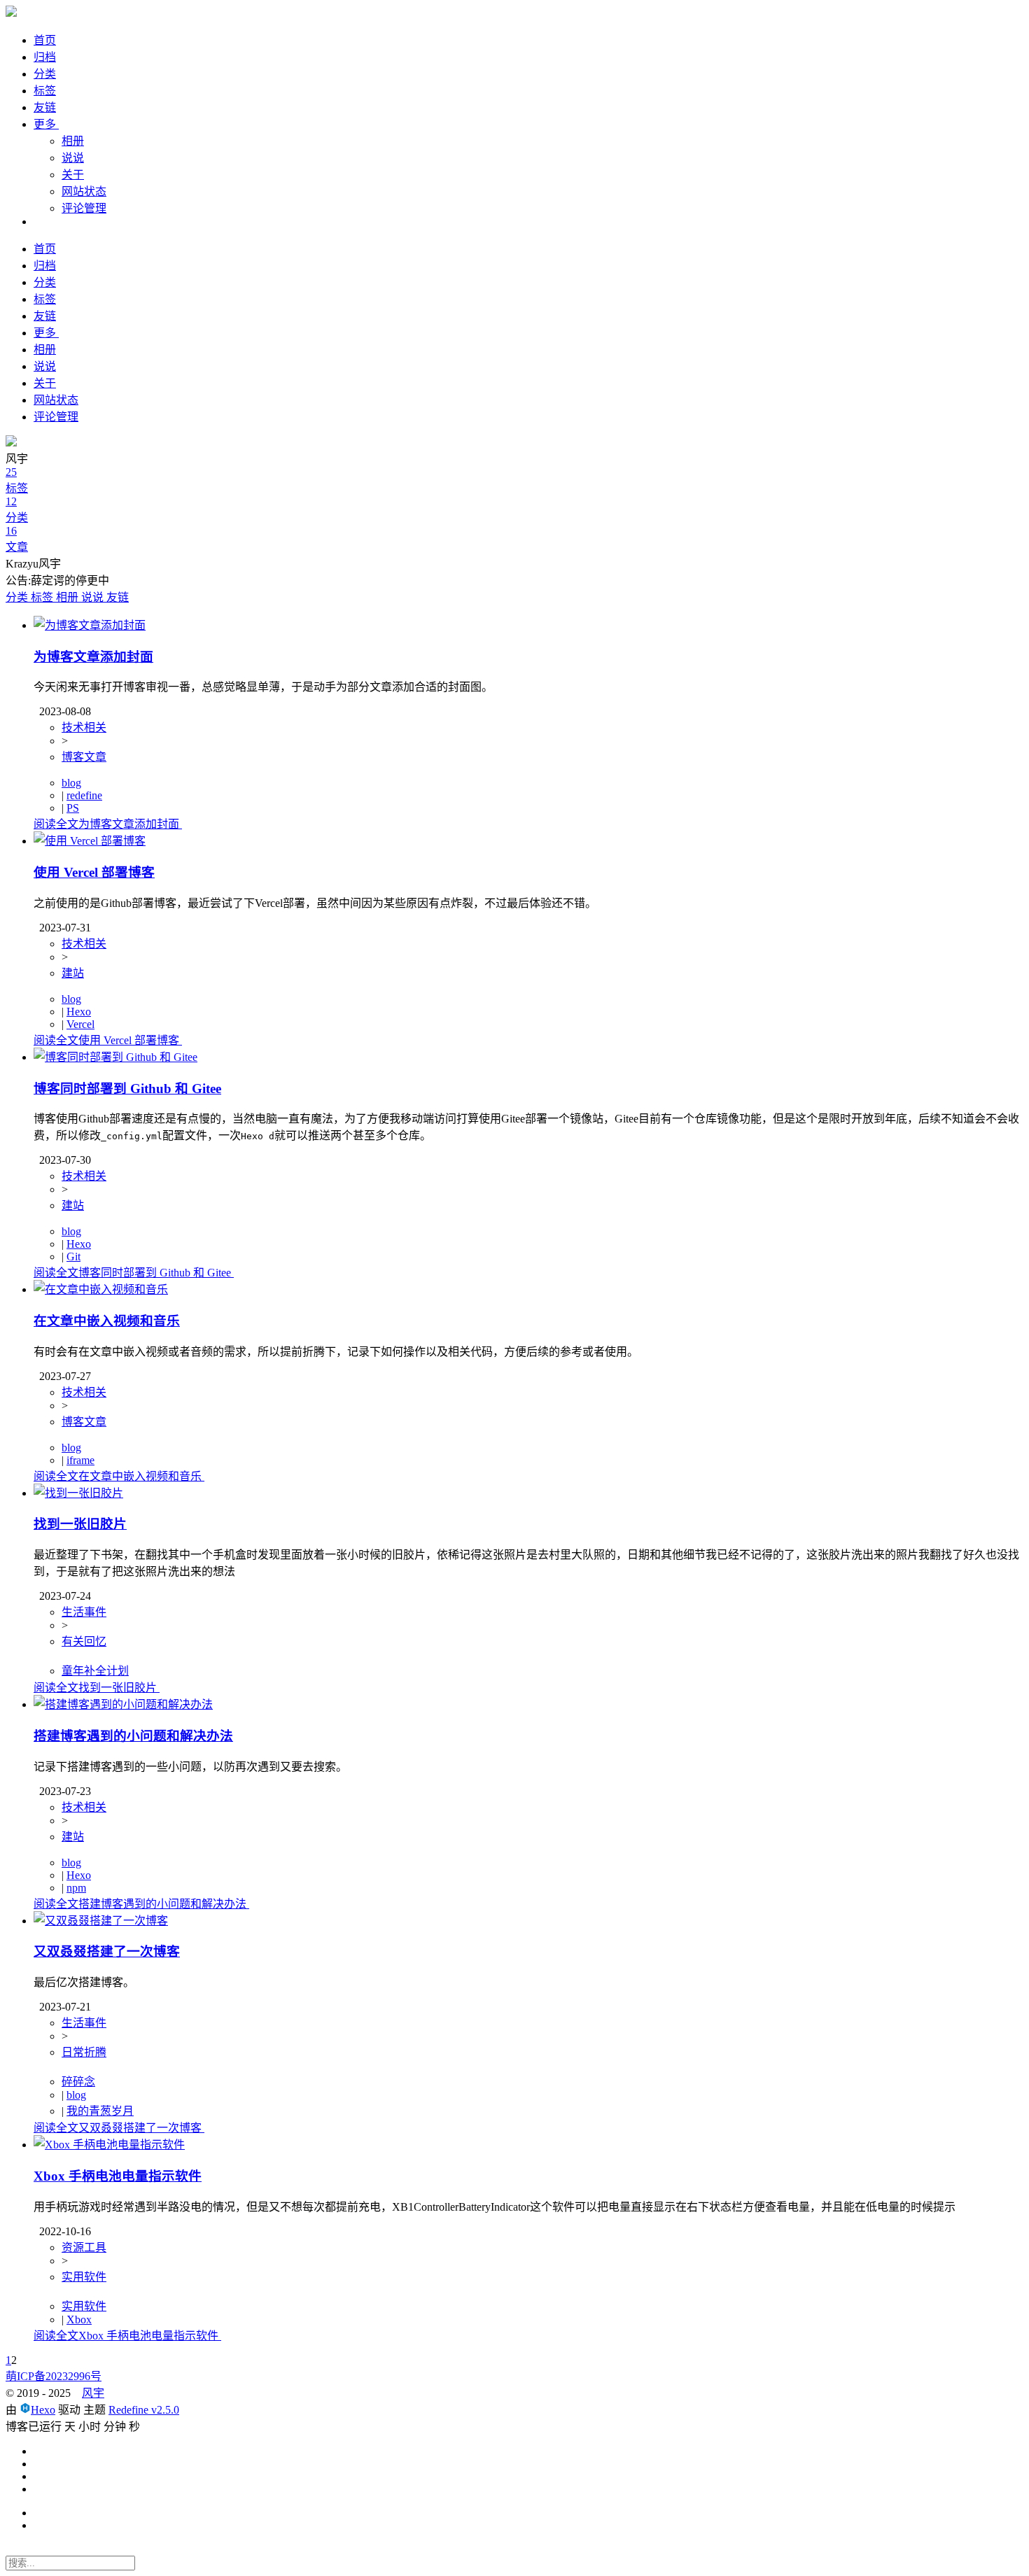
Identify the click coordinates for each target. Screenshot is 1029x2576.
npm (76, 1888)
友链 (45, 107)
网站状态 (84, 191)
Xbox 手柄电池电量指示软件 (118, 2176)
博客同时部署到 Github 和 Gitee (127, 1089)
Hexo (79, 1012)
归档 (45, 57)
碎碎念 (78, 2082)
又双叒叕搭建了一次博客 (107, 1951)
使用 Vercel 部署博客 (94, 872)
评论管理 (84, 208)
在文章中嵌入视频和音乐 (107, 1321)
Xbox (79, 2320)
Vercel (80, 1024)
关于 (73, 175)
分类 (45, 74)
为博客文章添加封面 (93, 657)
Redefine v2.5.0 (144, 2410)
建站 (73, 973)
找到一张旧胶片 (80, 1524)
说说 (73, 158)
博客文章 (84, 757)
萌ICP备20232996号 (54, 2376)
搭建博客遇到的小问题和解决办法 (133, 1736)
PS (73, 808)
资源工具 (84, 2247)
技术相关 (84, 727)
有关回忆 (84, 1641)
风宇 (93, 2393)
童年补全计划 (95, 1671)
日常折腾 (84, 2052)
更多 (46, 124)
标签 (45, 91)
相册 (73, 141)
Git (73, 1257)
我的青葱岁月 (100, 2111)
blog (71, 783)
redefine (84, 795)
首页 (45, 40)
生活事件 (84, 1612)
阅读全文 (106, 824)
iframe (80, 1460)
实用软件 (84, 2277)
